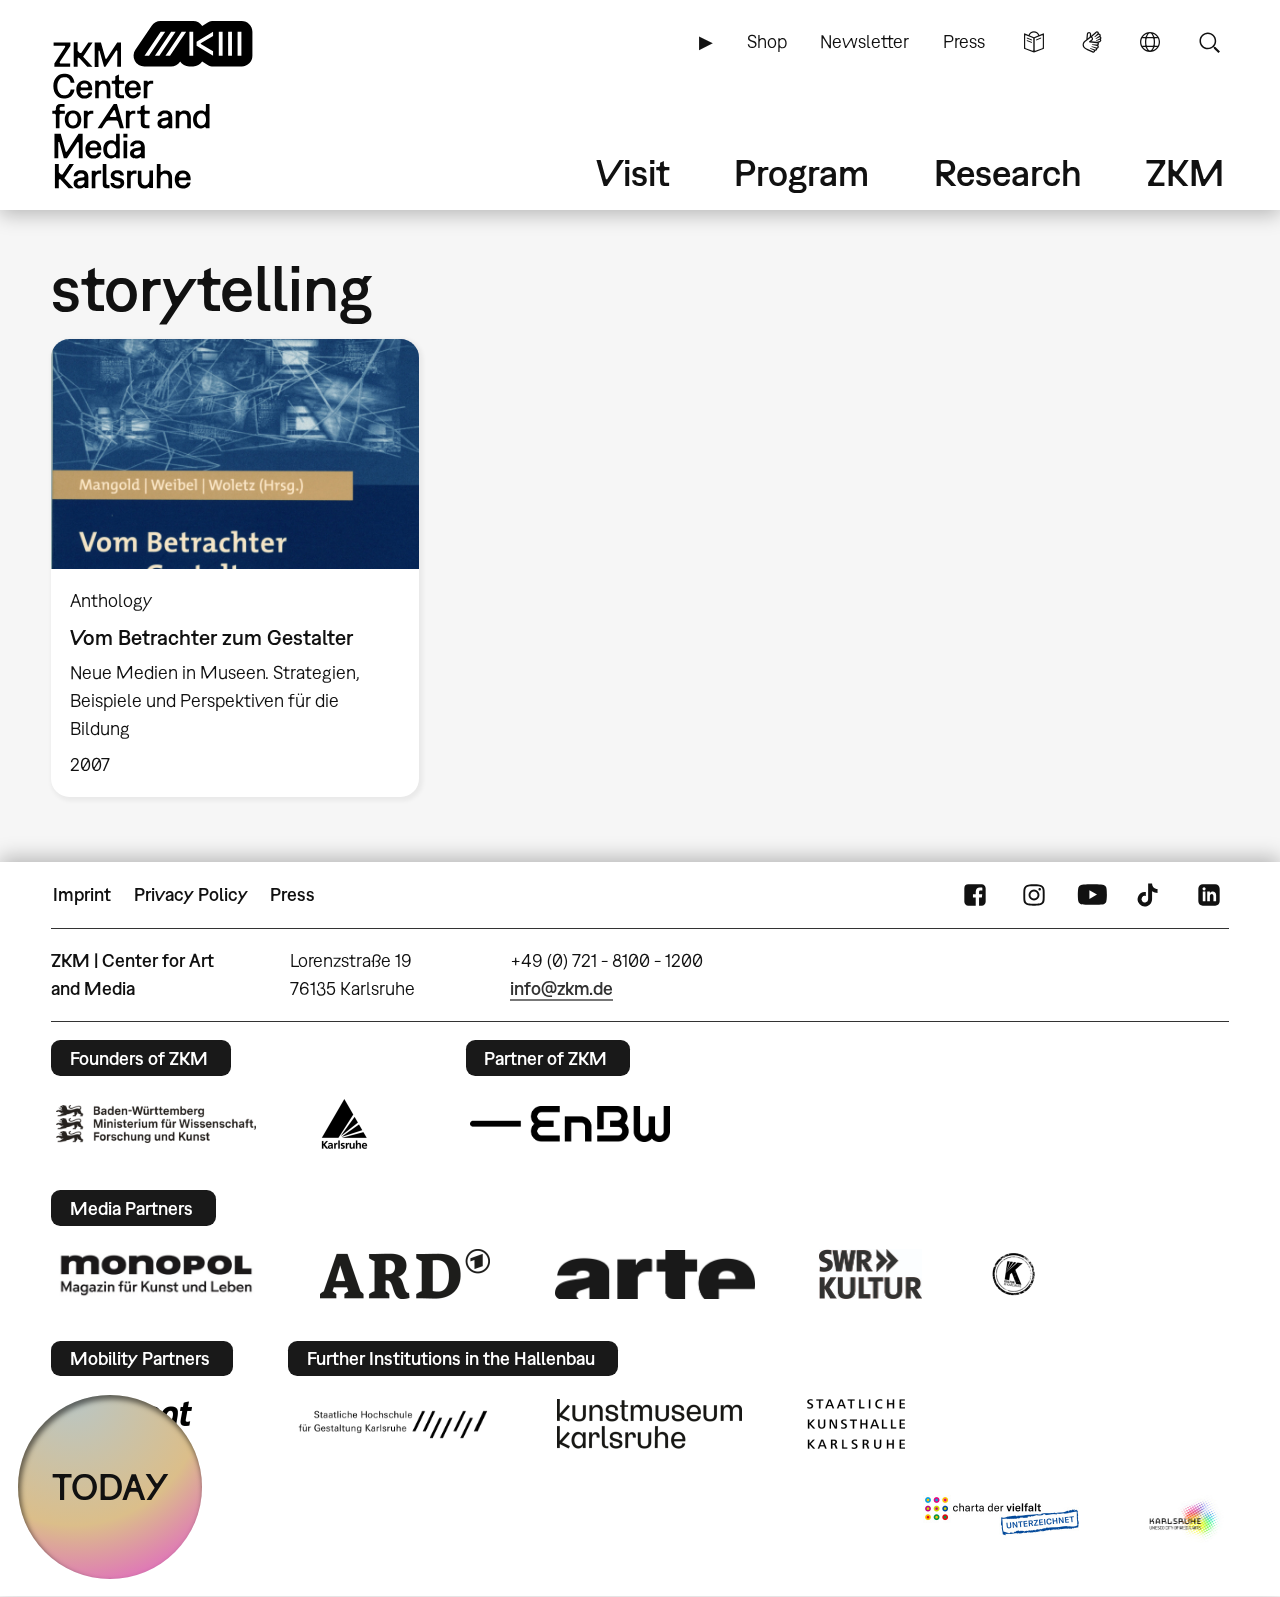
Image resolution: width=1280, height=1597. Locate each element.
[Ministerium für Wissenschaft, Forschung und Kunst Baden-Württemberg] (156, 1123)
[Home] (181, 104)
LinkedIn (1209, 895)
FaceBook (975, 895)
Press (964, 41)
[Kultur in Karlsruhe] (1012, 1274)
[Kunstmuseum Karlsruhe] (649, 1424)
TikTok (1150, 895)
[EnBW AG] (570, 1124)
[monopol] (156, 1274)
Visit (633, 172)
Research (1008, 172)
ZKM (1185, 172)
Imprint (82, 894)
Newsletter (864, 41)
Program (801, 172)
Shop (767, 41)
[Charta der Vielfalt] (1001, 1520)
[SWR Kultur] (871, 1274)
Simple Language (1034, 42)
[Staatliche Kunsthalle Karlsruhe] (856, 1424)
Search (1209, 42)
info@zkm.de (561, 988)
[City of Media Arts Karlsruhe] (1185, 1520)
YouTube (1092, 895)
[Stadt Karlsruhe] (344, 1124)
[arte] (655, 1274)
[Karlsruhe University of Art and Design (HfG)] (393, 1424)
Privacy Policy (191, 894)
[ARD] (405, 1274)
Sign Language (1092, 42)
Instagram (1034, 895)
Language (1150, 42)
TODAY (110, 1486)
